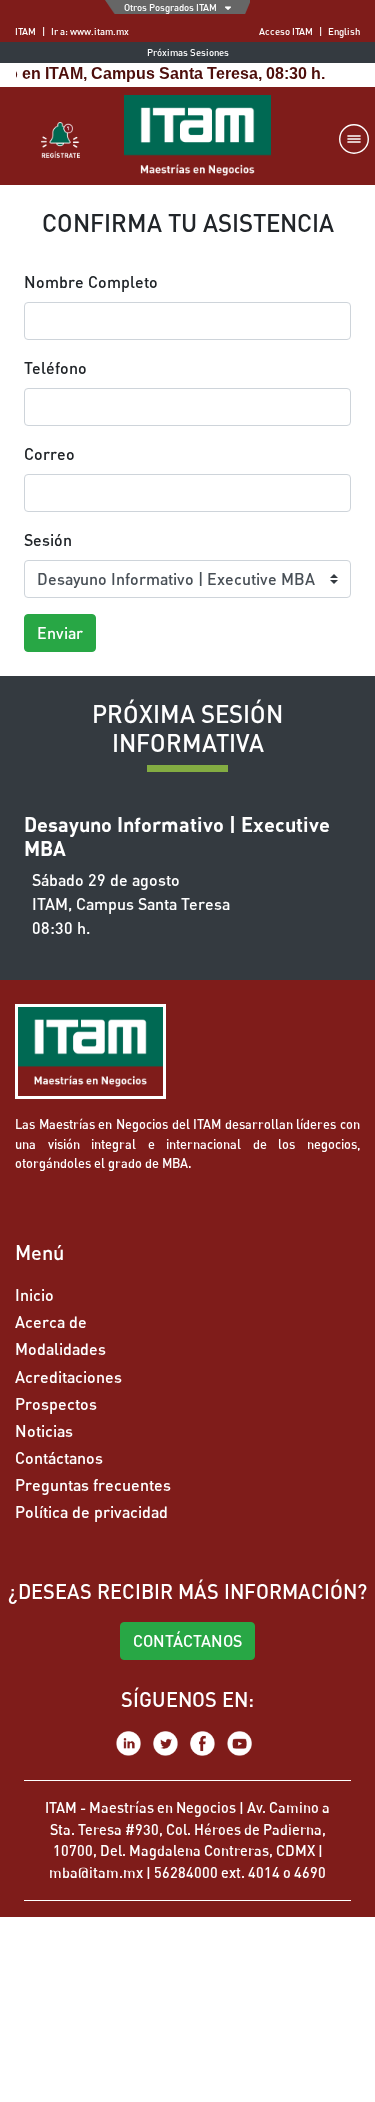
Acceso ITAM (286, 31)
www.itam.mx (99, 31)
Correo (49, 453)
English (344, 31)
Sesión (48, 539)
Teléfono (55, 367)
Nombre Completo (91, 281)
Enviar (60, 632)
